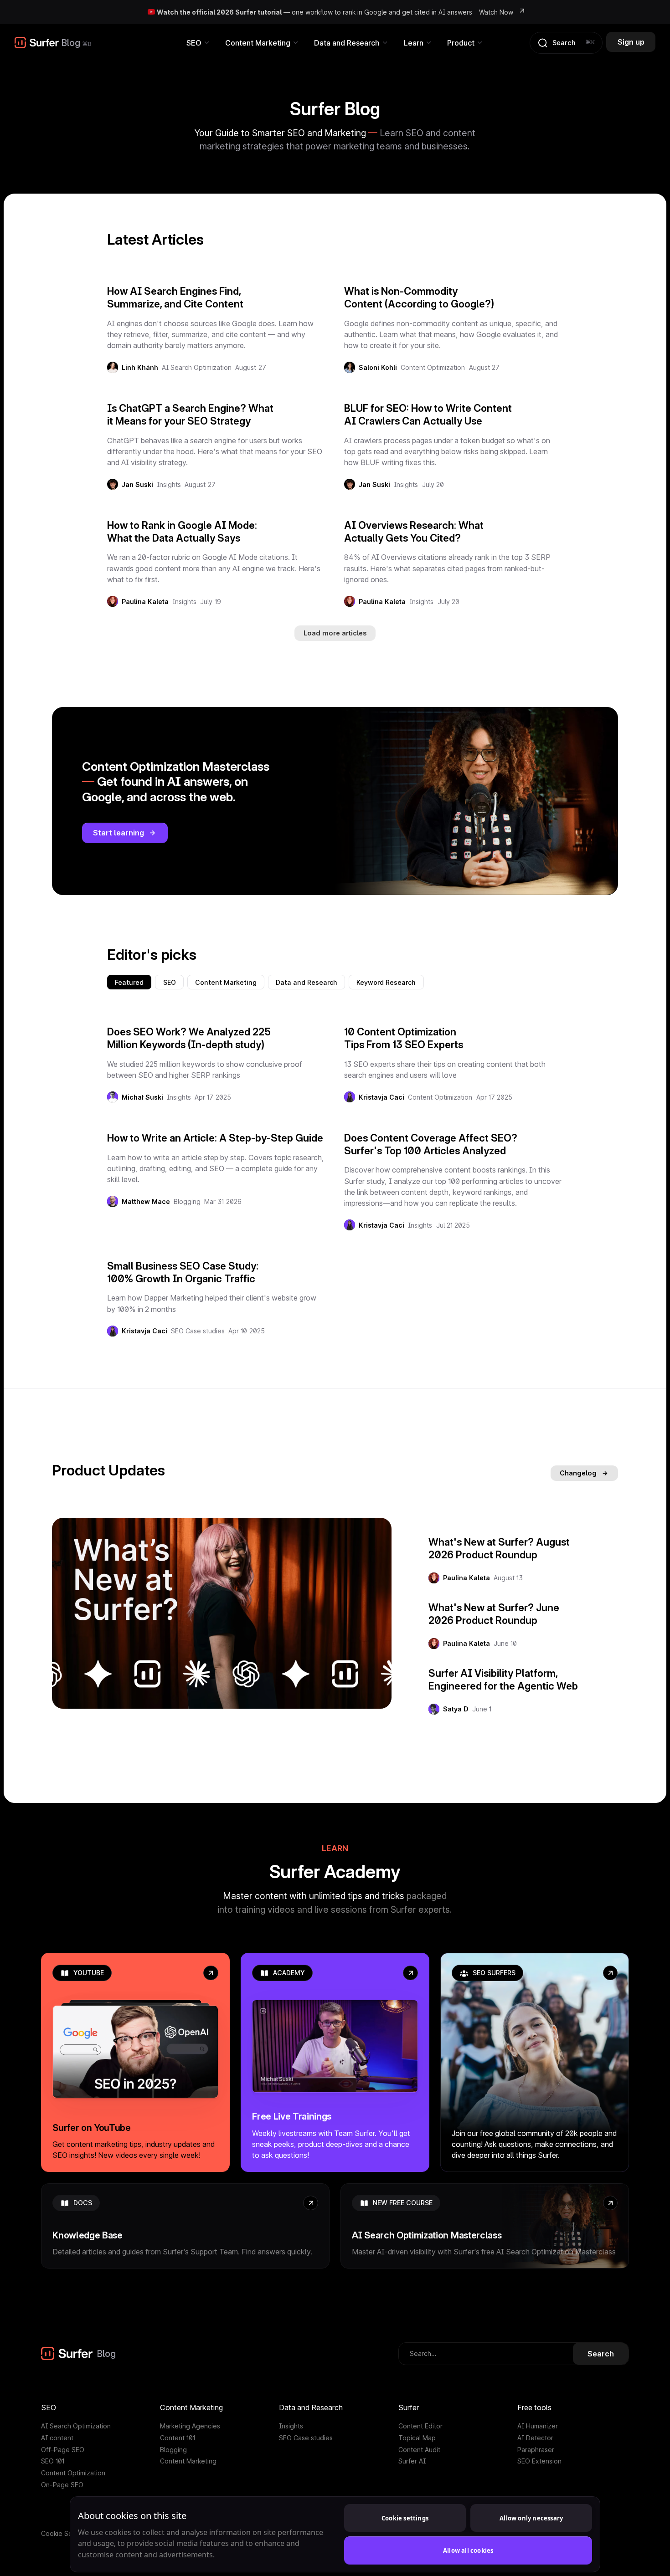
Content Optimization (433, 367)
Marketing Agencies (190, 2426)
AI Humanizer (538, 2426)
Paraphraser (536, 2450)
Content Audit (419, 2450)
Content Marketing (226, 982)
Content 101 (178, 2438)
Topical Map (417, 2438)
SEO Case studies (198, 1331)
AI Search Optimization (197, 367)
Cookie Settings (65, 2533)
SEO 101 (53, 2461)
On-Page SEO (62, 2485)
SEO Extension (539, 2461)
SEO (170, 982)
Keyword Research (386, 982)
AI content (57, 2438)
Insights (169, 484)
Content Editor (420, 2426)
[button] (198, 43)
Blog (71, 43)
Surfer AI (412, 2461)
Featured (129, 982)
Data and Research (307, 982)
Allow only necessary (531, 2518)
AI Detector (535, 2438)
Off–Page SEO (63, 2450)
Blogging (187, 1201)
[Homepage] (37, 43)
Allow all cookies (468, 2550)
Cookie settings (405, 2518)
